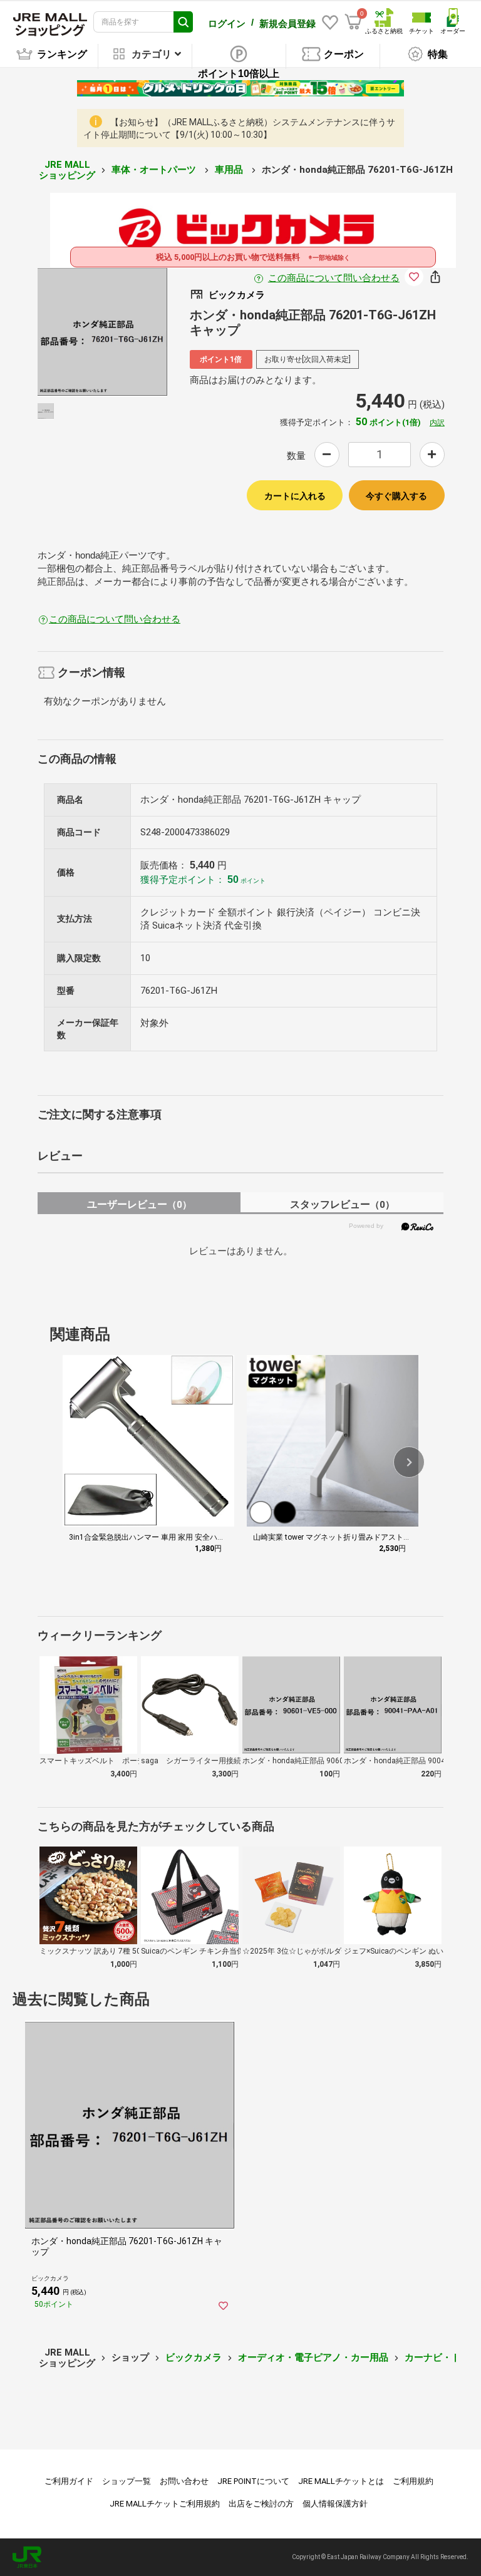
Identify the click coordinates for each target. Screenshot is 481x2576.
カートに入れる (295, 496)
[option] (102, 332)
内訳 (437, 423)
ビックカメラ (194, 2357)
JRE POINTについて (253, 2481)
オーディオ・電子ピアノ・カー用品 (313, 2357)
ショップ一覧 (127, 2481)
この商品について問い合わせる (334, 278)
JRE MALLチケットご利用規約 (165, 2504)
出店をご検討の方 (261, 2504)
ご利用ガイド (69, 2481)
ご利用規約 (413, 2481)
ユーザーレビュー (139, 1204)
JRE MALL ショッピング (67, 170)
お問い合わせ (184, 2481)
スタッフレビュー (342, 1204)
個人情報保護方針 (335, 2504)
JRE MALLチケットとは (341, 2481)
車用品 (230, 170)
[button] (409, 1462)
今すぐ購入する (396, 496)
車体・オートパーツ (155, 170)
